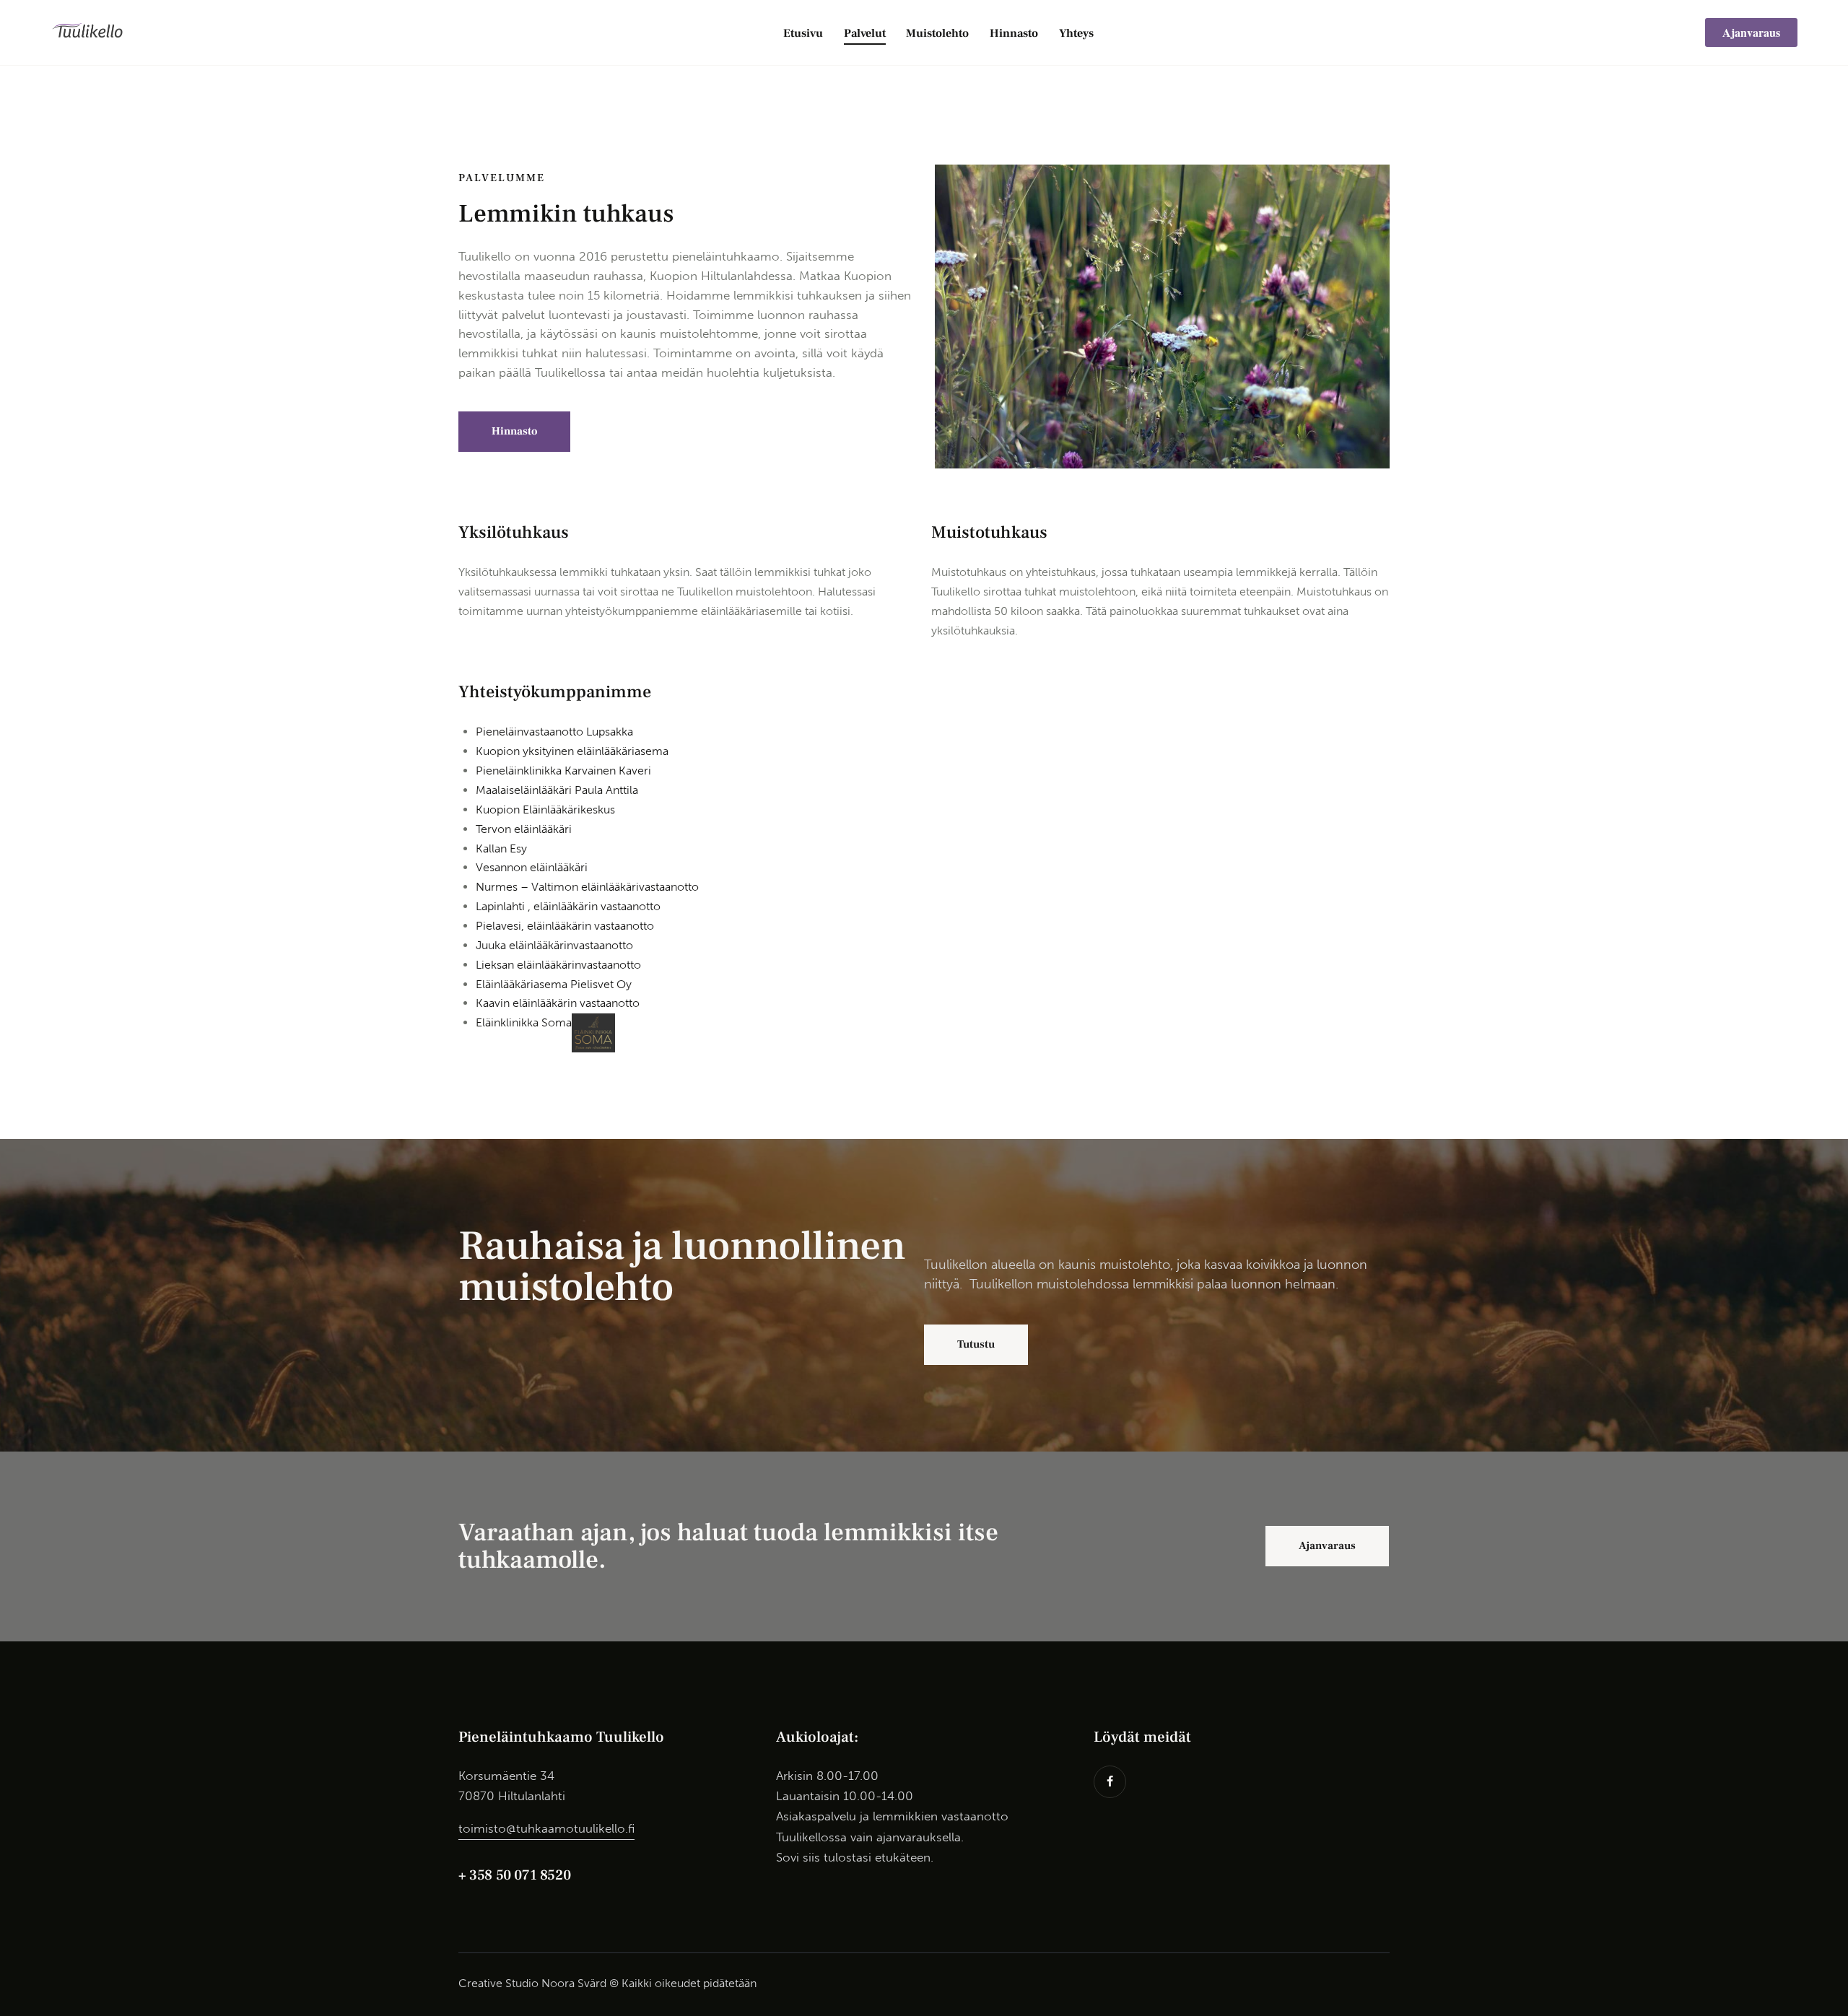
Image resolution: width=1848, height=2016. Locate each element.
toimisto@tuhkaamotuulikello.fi (546, 1828)
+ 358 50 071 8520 (514, 1875)
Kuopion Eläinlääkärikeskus (545, 810)
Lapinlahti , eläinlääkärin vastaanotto (568, 906)
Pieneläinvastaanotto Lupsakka (554, 732)
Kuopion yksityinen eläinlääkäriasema (572, 751)
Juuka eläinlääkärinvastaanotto (554, 945)
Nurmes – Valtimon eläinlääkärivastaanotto (587, 887)
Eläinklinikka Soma (524, 1022)
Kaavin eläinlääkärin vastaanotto (558, 1003)
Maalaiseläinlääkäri (557, 790)
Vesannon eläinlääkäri (532, 867)
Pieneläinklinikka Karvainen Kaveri (563, 771)
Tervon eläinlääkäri (524, 829)
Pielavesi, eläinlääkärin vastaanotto (565, 926)
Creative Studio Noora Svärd (532, 1983)
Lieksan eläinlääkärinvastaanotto (558, 965)
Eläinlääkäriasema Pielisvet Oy (554, 984)
